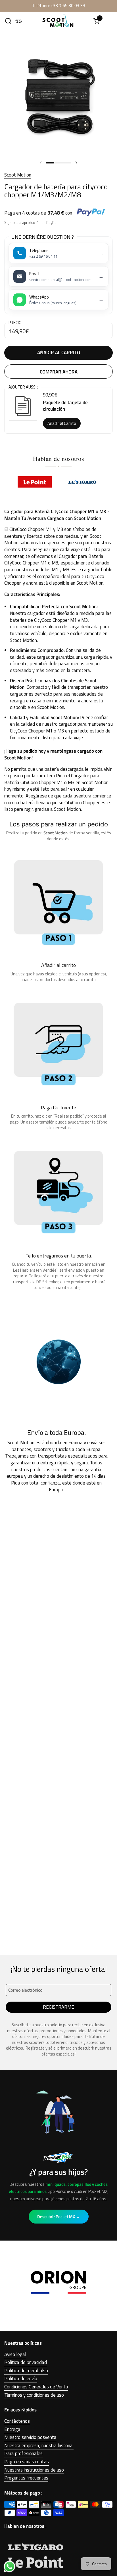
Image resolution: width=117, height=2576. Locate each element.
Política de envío (21, 2378)
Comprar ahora (59, 372)
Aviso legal (15, 2354)
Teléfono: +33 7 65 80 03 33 (59, 6)
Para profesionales (23, 2453)
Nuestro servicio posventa (30, 2437)
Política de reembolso (26, 2371)
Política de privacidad (26, 2362)
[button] (8, 21)
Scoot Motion (18, 175)
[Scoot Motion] (58, 21)
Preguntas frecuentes (26, 2478)
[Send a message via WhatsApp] (10, 2566)
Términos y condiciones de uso (34, 2395)
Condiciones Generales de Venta (36, 2387)
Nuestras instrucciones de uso (34, 2470)
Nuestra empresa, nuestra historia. (39, 2445)
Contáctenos (17, 2421)
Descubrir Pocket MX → (59, 2217)
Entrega (12, 2429)
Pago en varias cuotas (27, 2462)
